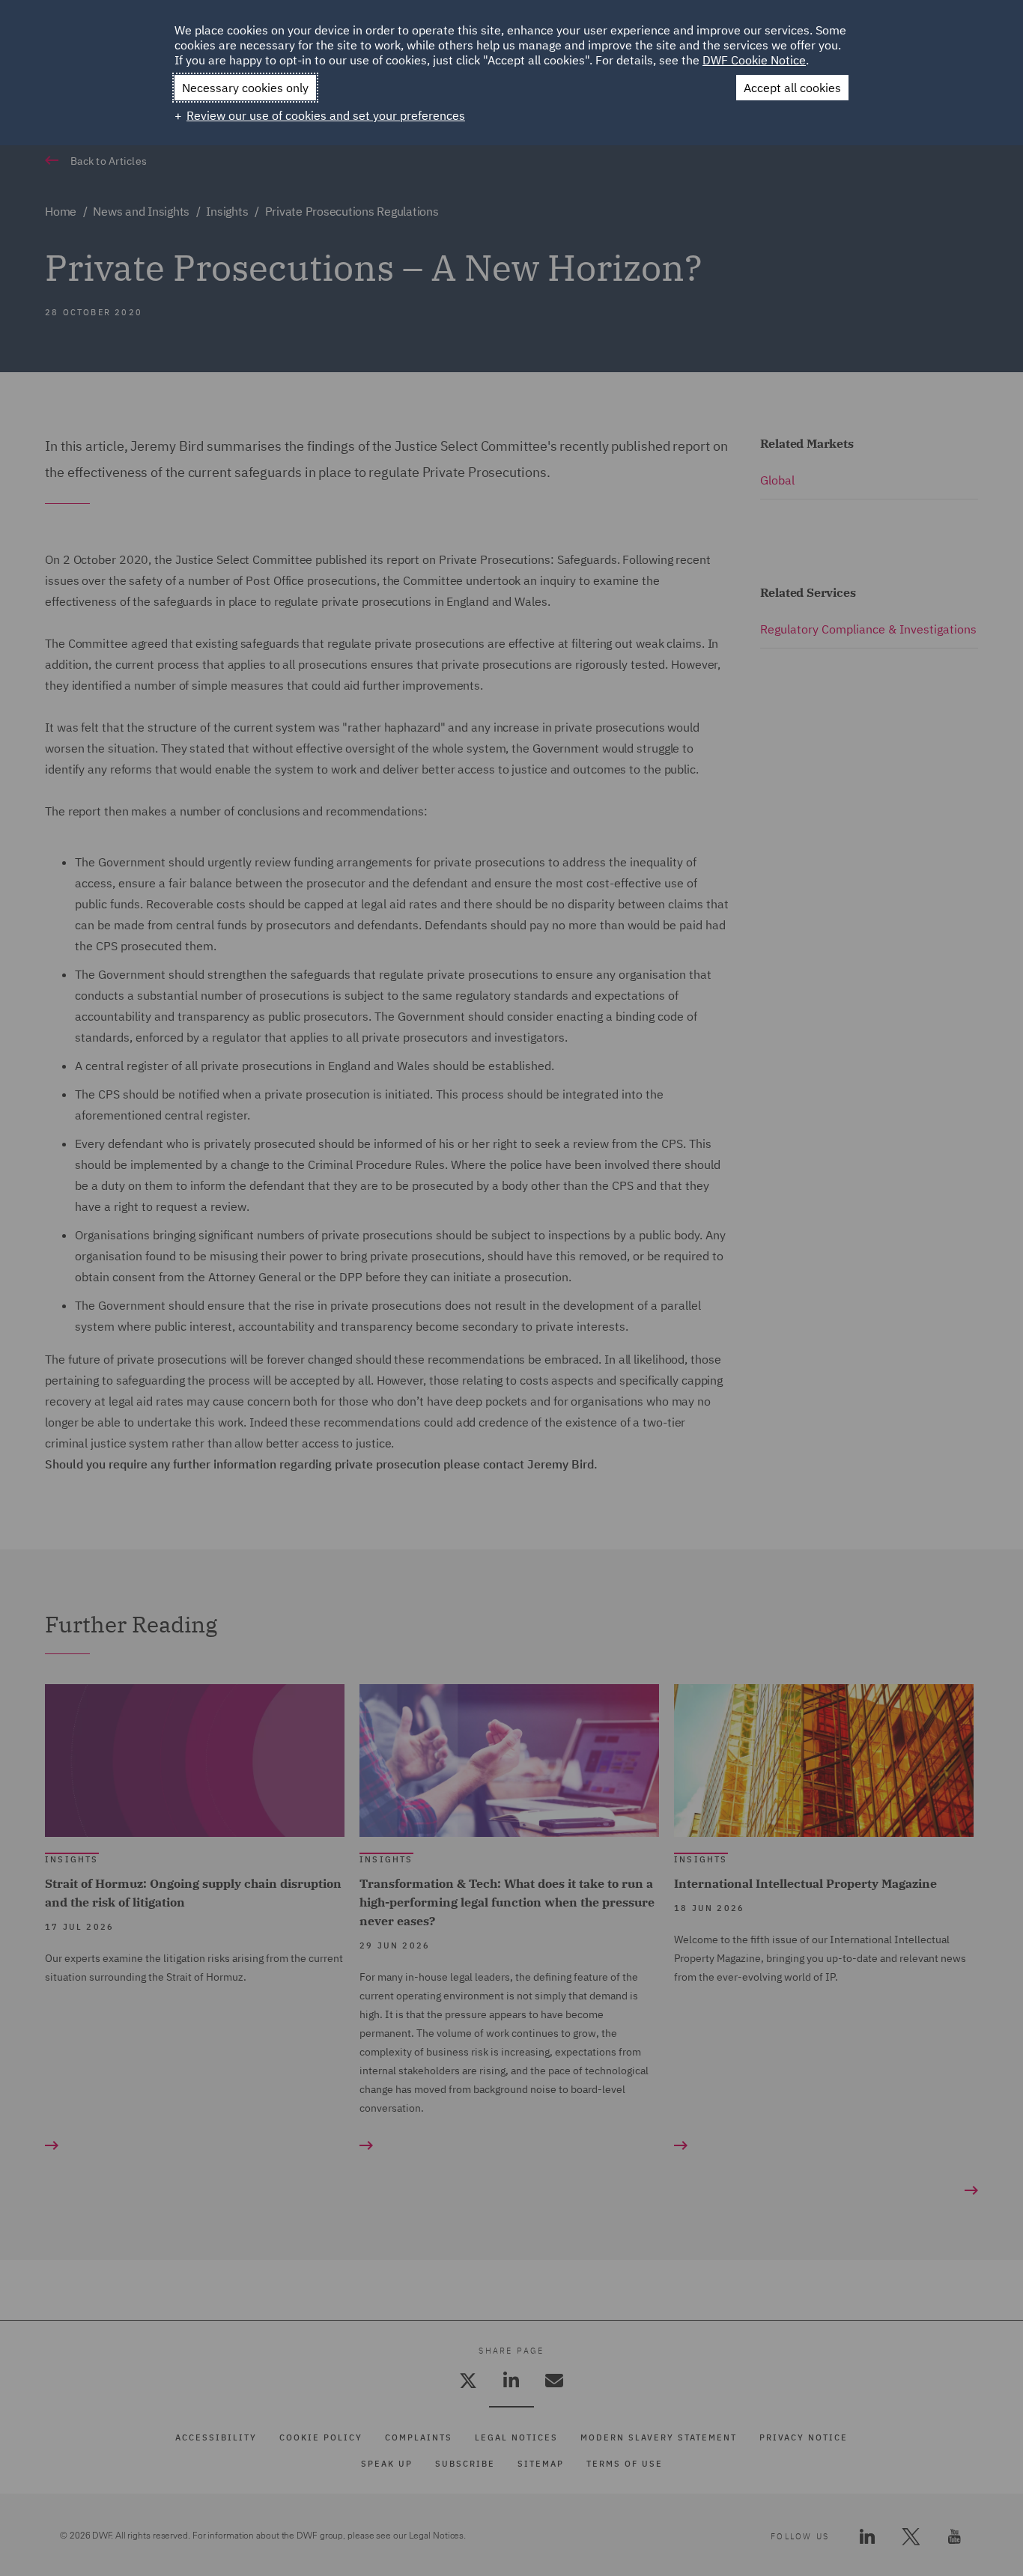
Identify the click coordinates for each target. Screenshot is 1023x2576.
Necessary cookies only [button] (245, 88)
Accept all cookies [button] (792, 88)
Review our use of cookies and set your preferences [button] (326, 115)
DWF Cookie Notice (754, 60)
